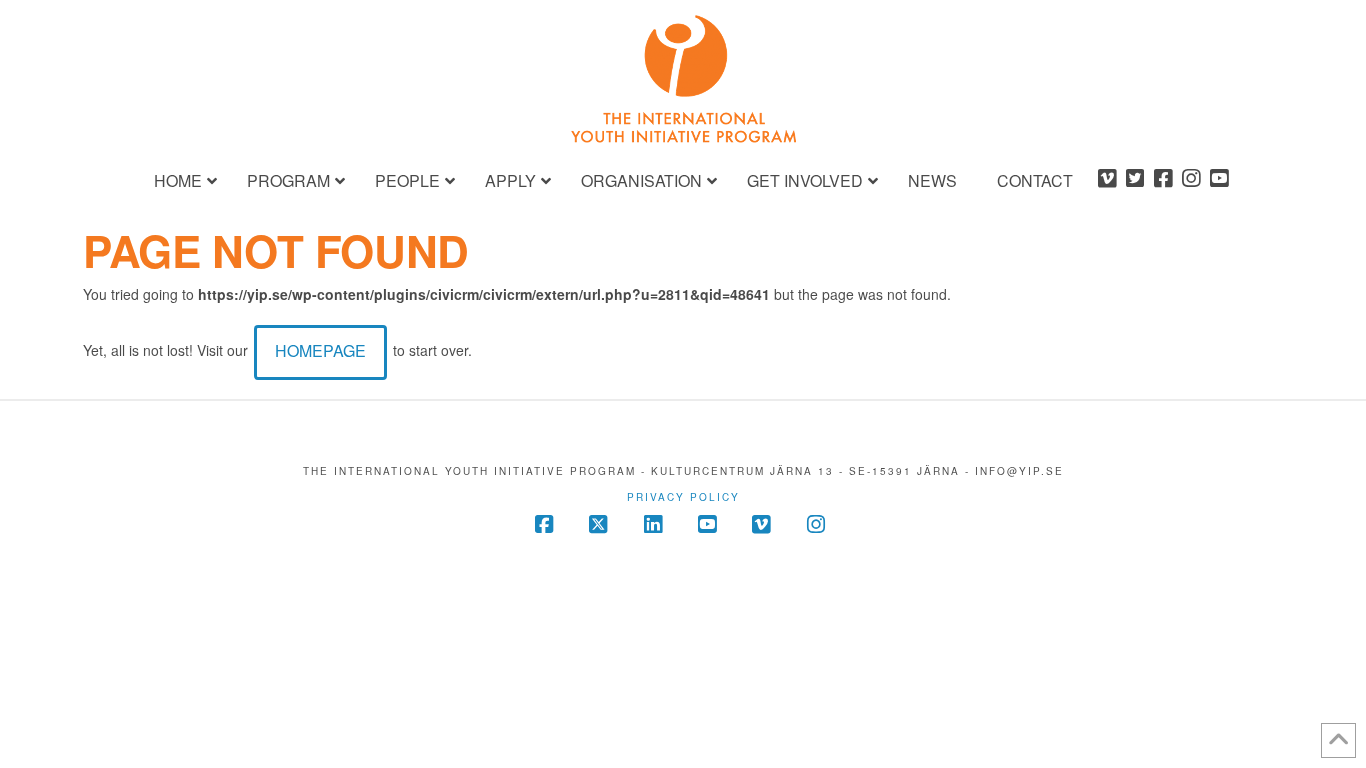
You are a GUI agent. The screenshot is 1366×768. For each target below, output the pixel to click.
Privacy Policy (683, 497)
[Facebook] (1163, 180)
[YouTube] (1219, 180)
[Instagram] (1191, 180)
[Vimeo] (1107, 180)
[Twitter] (1135, 180)
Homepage (320, 350)
